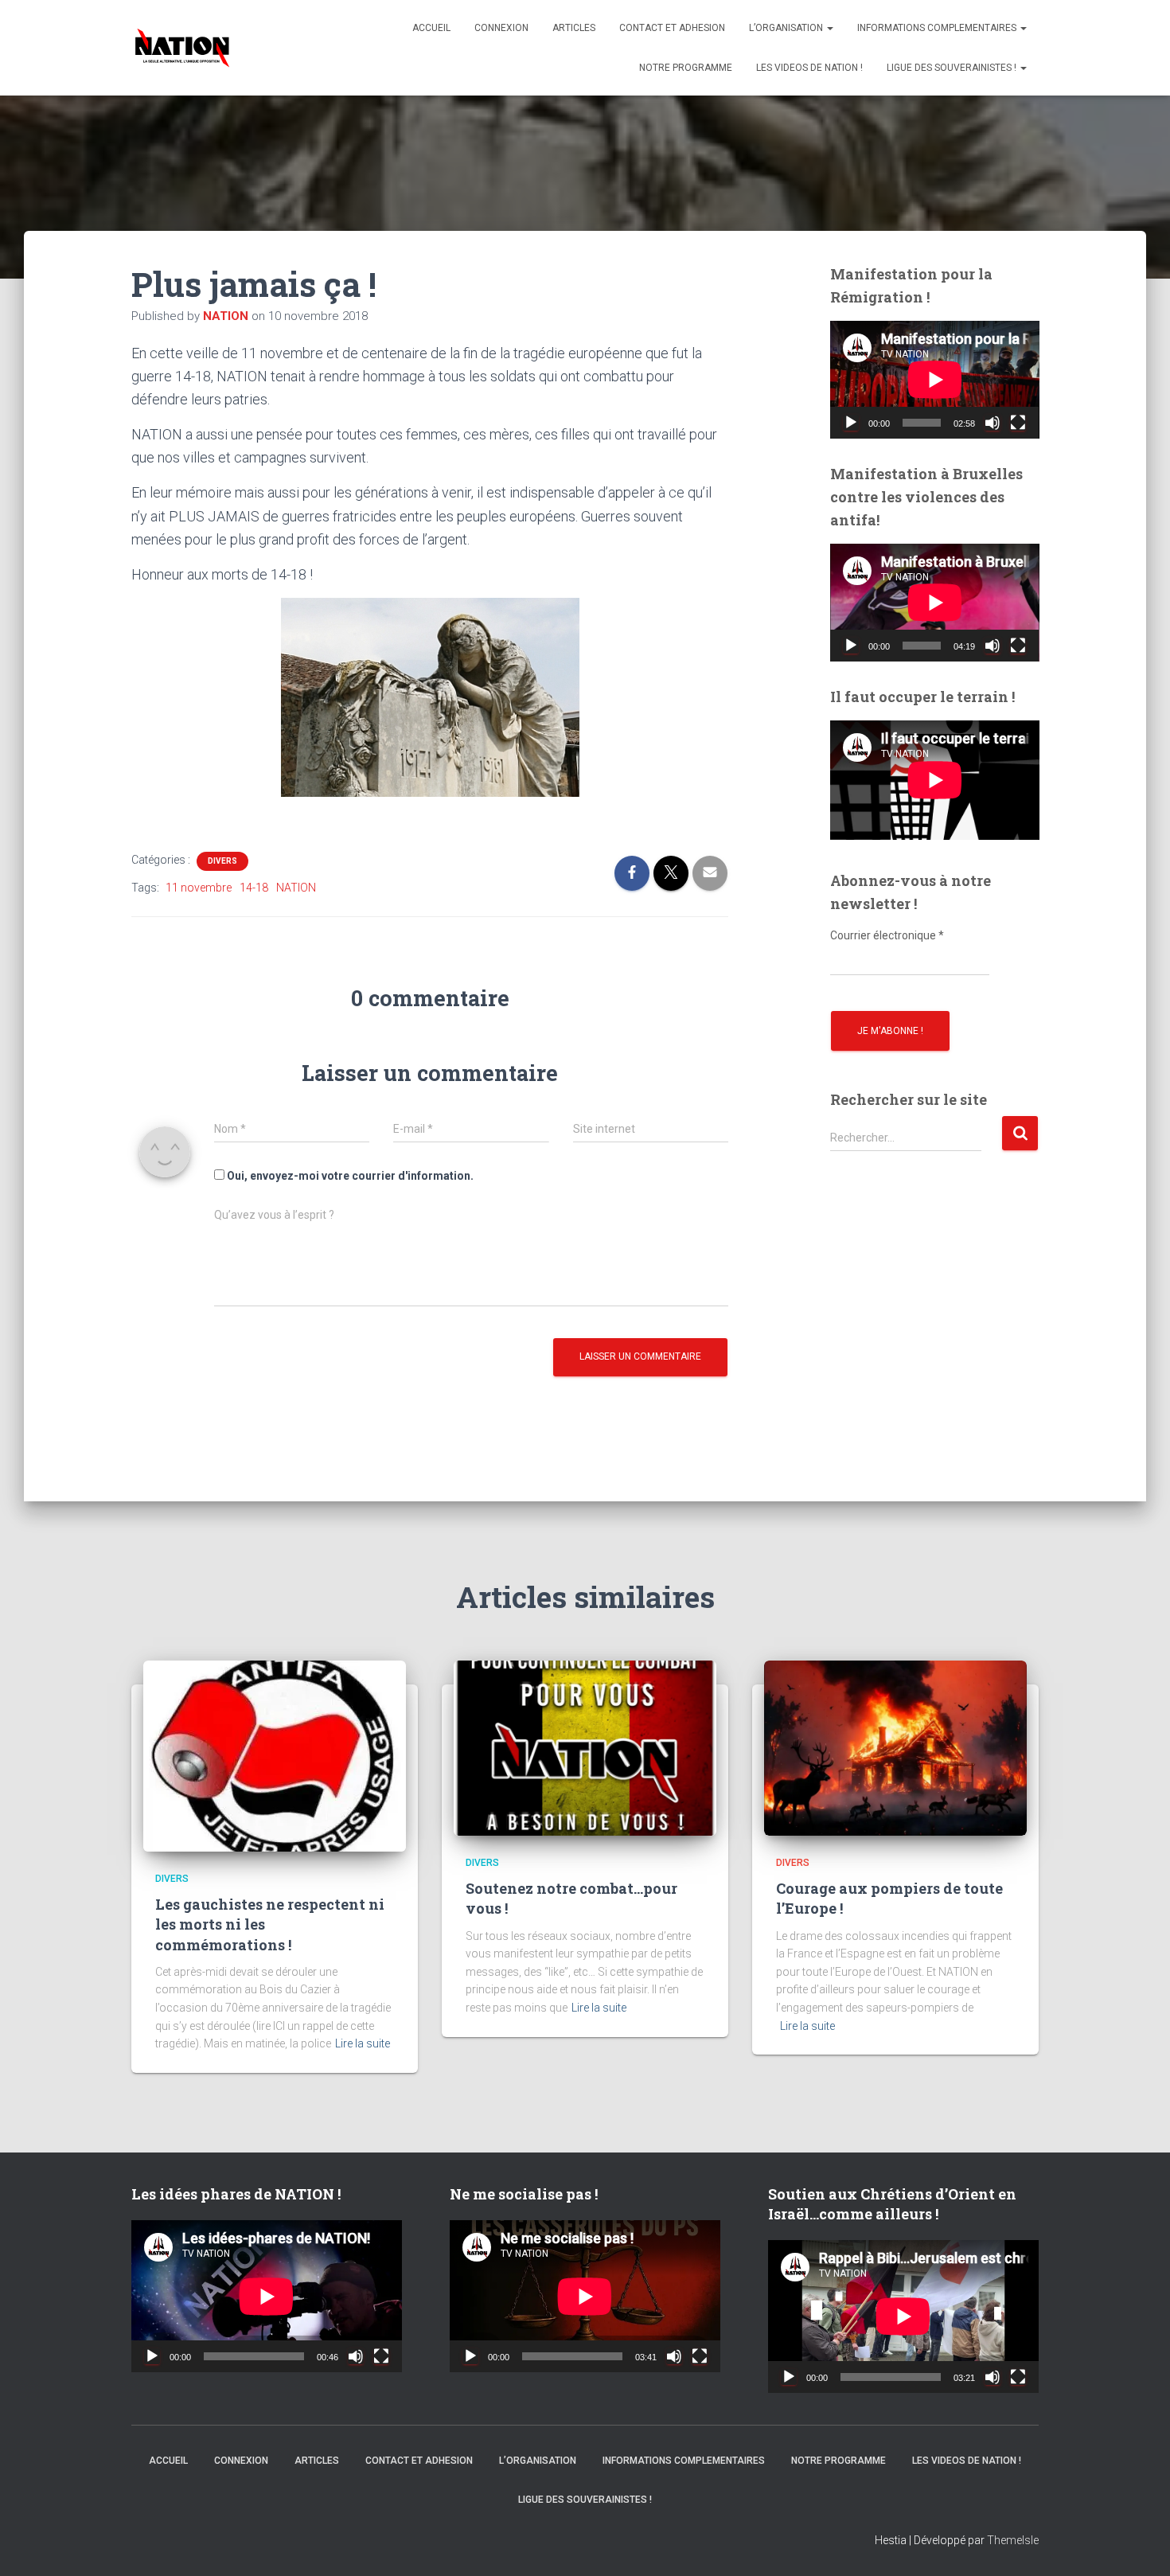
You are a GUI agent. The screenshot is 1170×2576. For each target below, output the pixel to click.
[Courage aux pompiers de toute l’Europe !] (895, 1747)
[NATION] (182, 48)
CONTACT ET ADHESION (672, 28)
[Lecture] (851, 423)
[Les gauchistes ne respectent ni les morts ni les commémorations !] (275, 1754)
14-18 (254, 888)
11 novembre (199, 888)
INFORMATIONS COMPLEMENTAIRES (938, 28)
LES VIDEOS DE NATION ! (809, 68)
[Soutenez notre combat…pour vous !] (585, 1747)
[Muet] (993, 423)
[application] (935, 380)
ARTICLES (574, 28)
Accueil (431, 28)
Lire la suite (363, 2043)
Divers (222, 861)
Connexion (501, 28)
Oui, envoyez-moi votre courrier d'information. (349, 1176)
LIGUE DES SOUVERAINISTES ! (953, 68)
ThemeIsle (1013, 2540)
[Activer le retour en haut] (1138, 2544)
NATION (296, 888)
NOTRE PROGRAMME (686, 68)
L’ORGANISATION (787, 28)
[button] (829, 28)
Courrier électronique (887, 935)
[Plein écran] (1018, 423)
